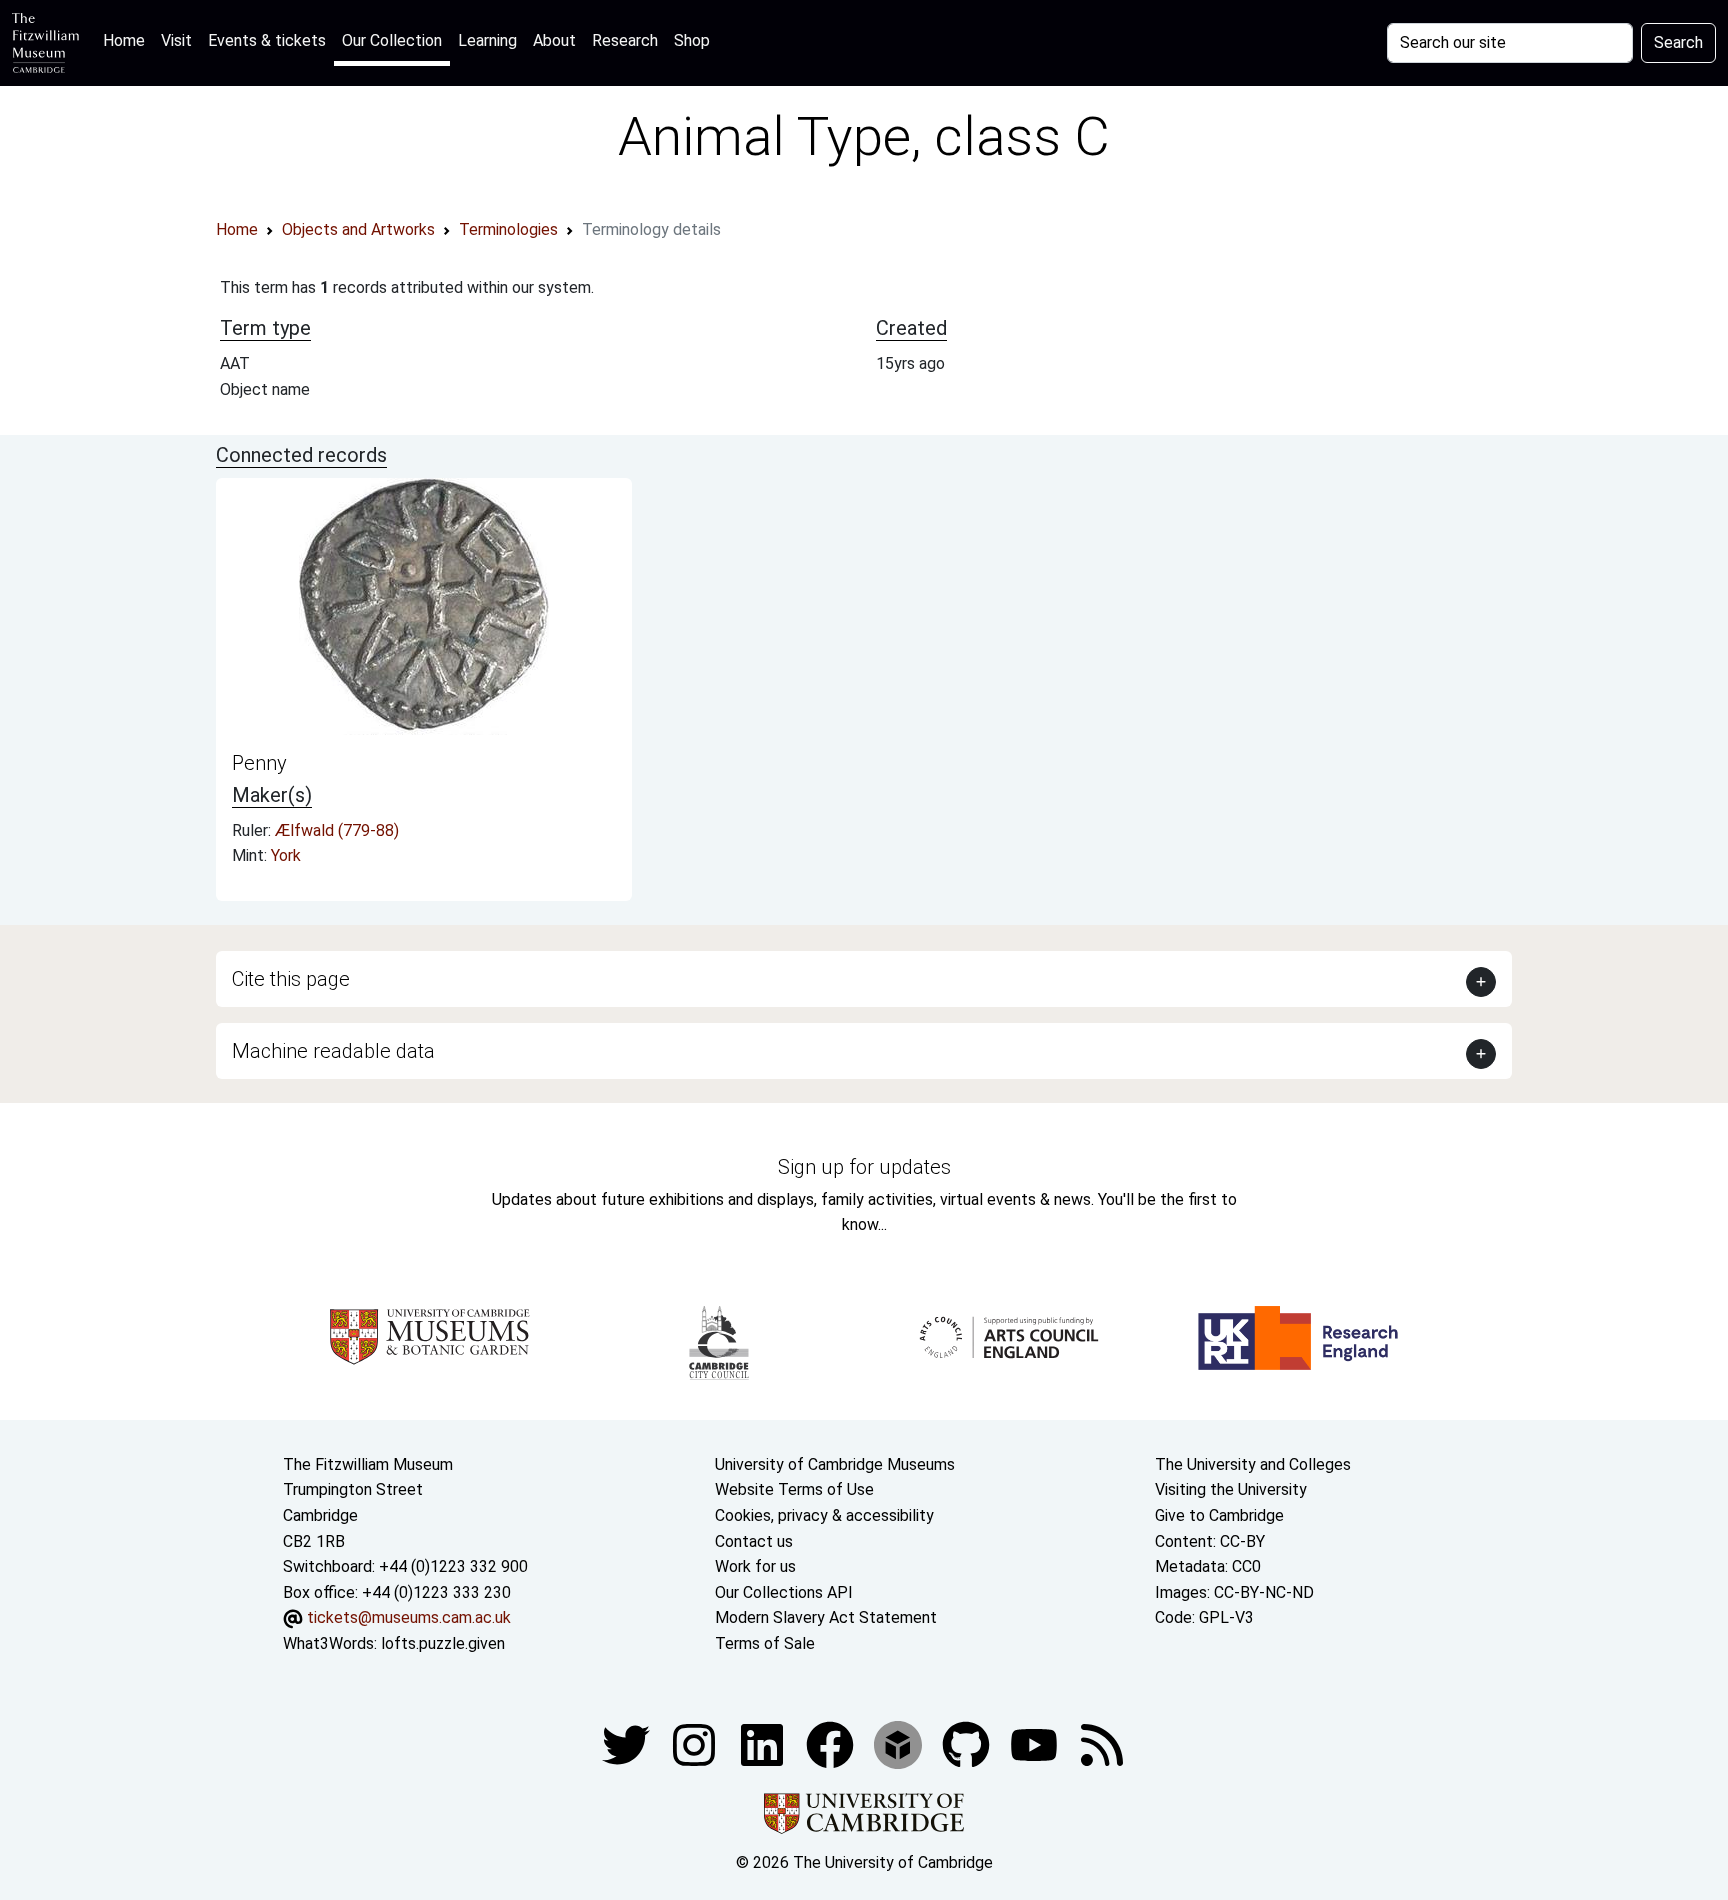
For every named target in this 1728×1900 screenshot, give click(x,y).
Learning (487, 40)
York (286, 855)
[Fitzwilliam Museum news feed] (1102, 1743)
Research (625, 40)
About (554, 40)
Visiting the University (1231, 1489)
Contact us (754, 1541)
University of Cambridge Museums (835, 1464)
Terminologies (508, 229)
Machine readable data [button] (333, 1051)
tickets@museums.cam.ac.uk (409, 1617)
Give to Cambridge (1219, 1515)
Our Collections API (784, 1592)
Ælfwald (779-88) (337, 830)
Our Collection (392, 40)
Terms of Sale (765, 1643)
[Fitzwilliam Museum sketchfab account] (900, 1743)
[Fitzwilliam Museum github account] (968, 1743)
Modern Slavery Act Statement (826, 1617)
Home (128, 40)
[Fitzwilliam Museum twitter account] (628, 1743)
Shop (692, 40)
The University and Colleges (1253, 1464)
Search (1678, 42)
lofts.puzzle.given (443, 1643)
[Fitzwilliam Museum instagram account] (696, 1743)
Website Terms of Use (794, 1489)
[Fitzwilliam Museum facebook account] (764, 1743)
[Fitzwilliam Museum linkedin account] (832, 1743)
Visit (176, 40)
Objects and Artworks (358, 229)
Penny (259, 763)
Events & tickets (267, 40)
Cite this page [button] (291, 979)
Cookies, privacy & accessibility (824, 1515)
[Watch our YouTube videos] (1036, 1743)
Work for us (755, 1566)
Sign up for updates (864, 1167)
